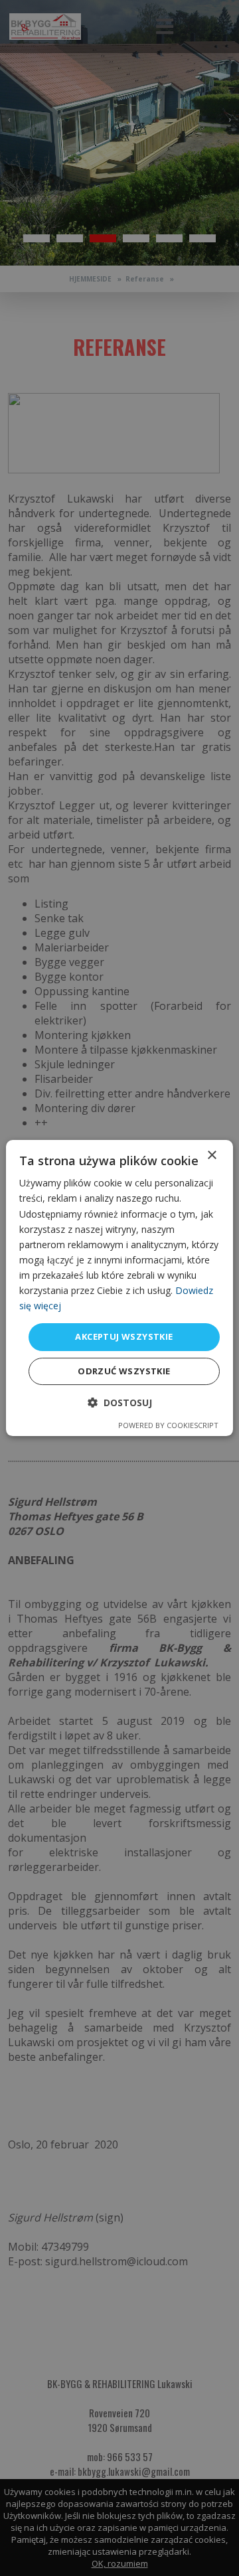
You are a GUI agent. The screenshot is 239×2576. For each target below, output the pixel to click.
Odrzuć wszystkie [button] (124, 1371)
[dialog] (119, 1288)
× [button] (211, 1156)
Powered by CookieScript (168, 1425)
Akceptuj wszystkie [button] (124, 1336)
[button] (120, 1403)
